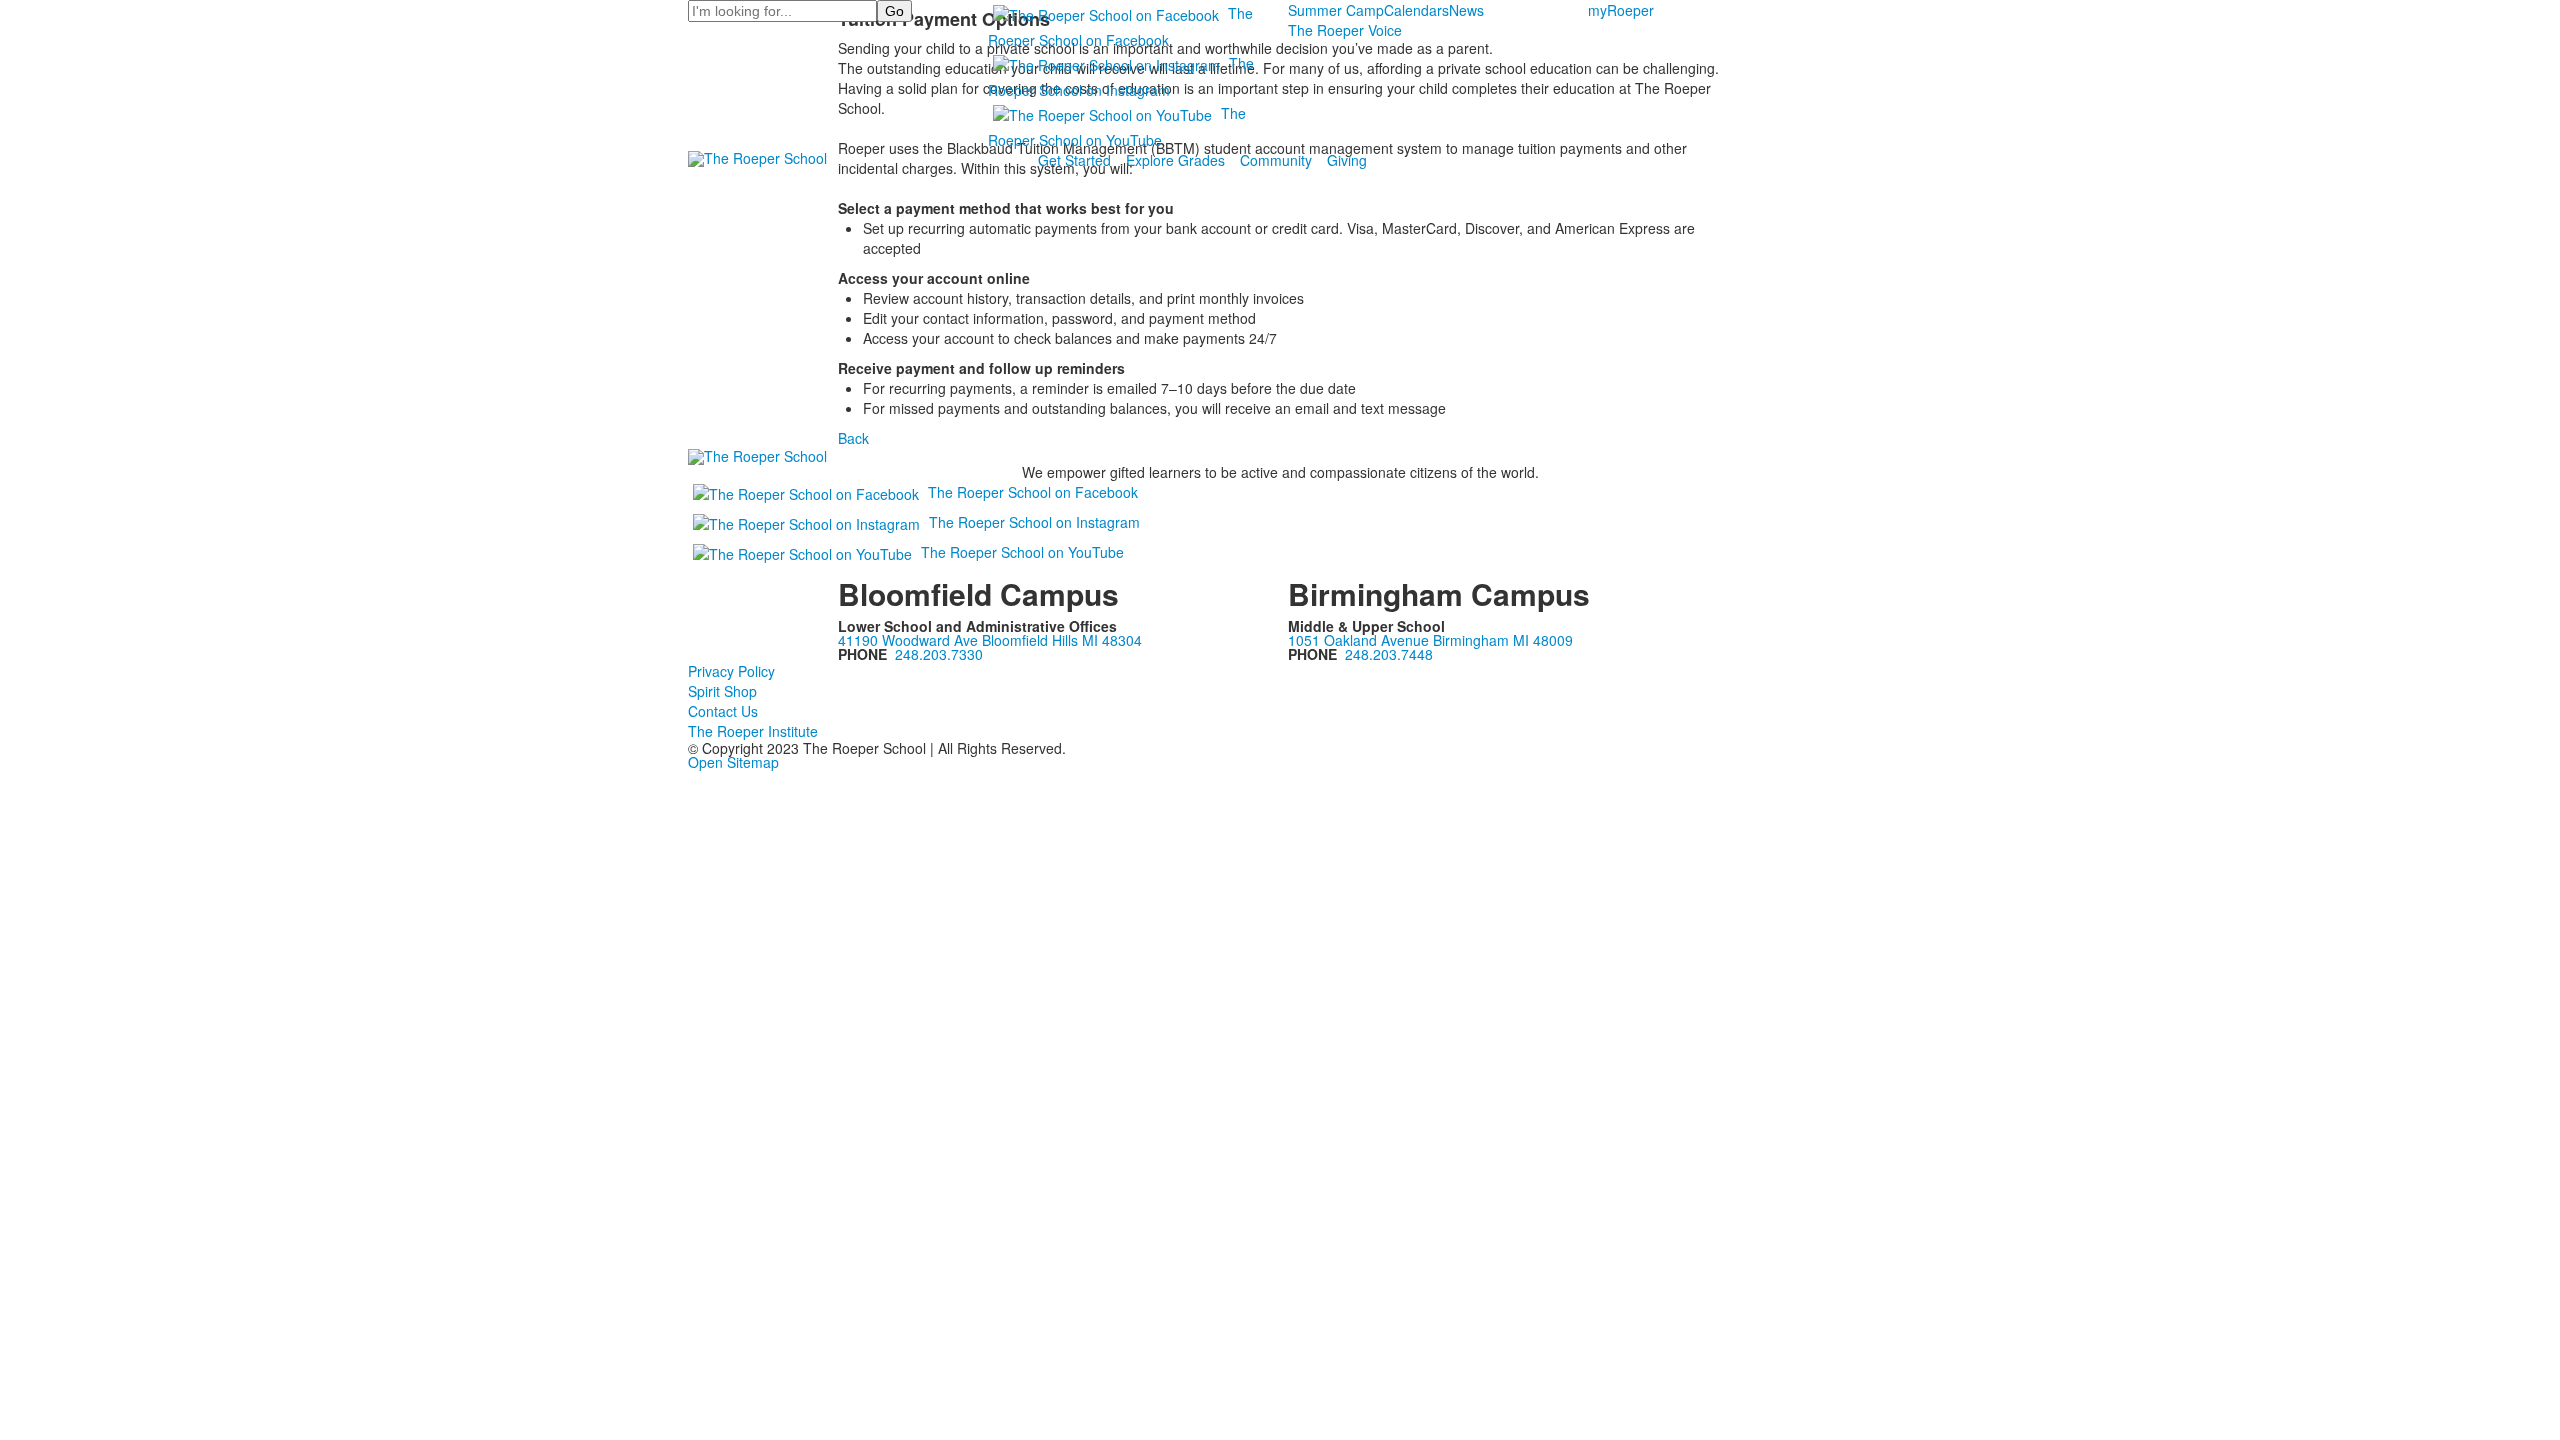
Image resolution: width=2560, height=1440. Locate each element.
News (1466, 10)
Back (853, 438)
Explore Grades (1175, 160)
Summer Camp (1336, 10)
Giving (1347, 160)
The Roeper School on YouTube (1022, 552)
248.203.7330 (939, 654)
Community (1276, 160)
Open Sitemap (733, 762)
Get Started (1074, 160)
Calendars (1416, 10)
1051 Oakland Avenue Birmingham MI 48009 (1430, 640)
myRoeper (1621, 10)
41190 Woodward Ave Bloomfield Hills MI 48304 (990, 640)
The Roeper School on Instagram (1034, 522)
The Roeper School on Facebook (1033, 492)
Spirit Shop (722, 691)
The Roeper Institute (753, 731)
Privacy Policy (731, 671)
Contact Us (723, 711)
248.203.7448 (1389, 654)
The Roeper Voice (1345, 30)
